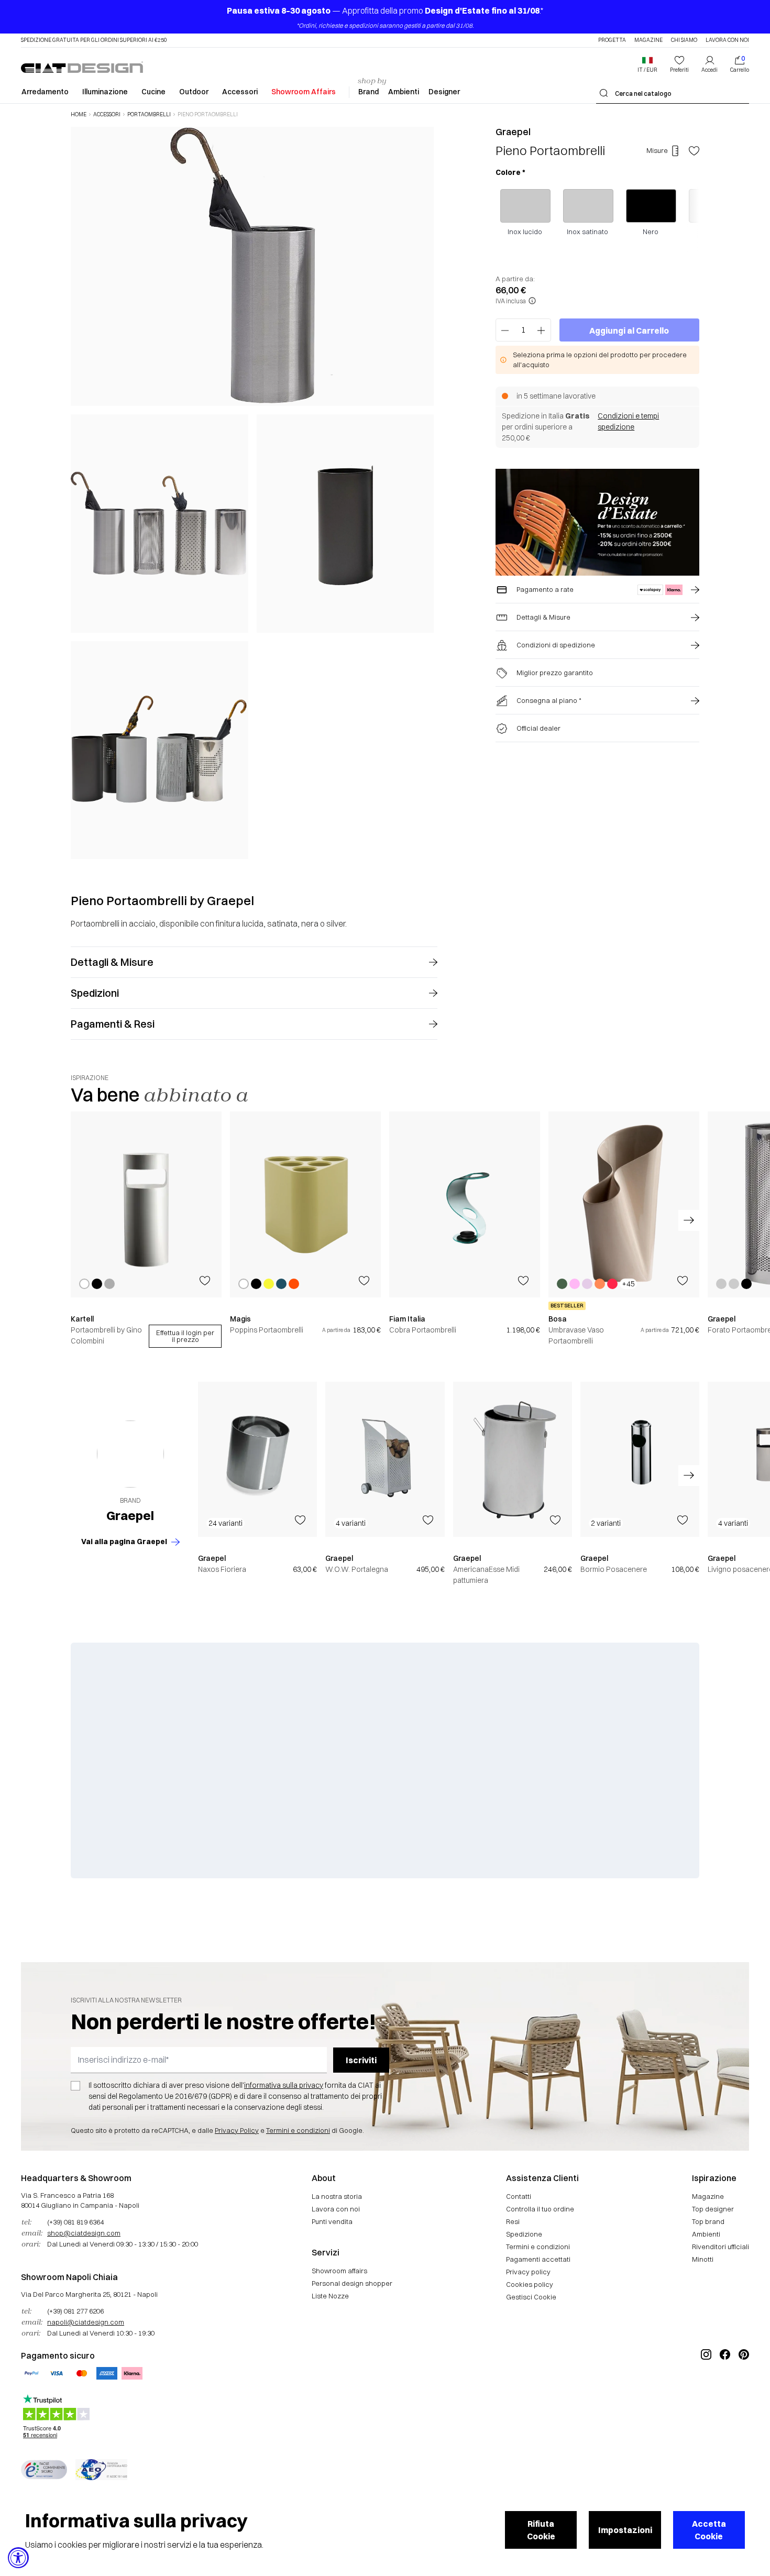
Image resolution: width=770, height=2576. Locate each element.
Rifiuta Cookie (541, 2530)
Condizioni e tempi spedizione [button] (628, 421)
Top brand (708, 2221)
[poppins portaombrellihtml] (305, 1204)
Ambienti (404, 92)
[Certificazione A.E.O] (101, 2470)
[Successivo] (423, 492)
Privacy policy (528, 2272)
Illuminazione (105, 92)
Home (79, 115)
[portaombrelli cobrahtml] (465, 1204)
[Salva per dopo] (694, 151)
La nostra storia (337, 2196)
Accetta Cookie (709, 2530)
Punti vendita (332, 2221)
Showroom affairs (339, 2271)
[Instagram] (706, 2390)
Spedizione (524, 2234)
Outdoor (194, 92)
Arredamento (45, 92)
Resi (513, 2221)
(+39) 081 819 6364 (75, 2222)
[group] (146, 1230)
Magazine (648, 40)
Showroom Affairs (304, 92)
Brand (368, 92)
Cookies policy (530, 2284)
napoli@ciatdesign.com (86, 2322)
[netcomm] (44, 2470)
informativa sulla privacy (284, 2085)
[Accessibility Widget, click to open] (18, 2558)
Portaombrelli (149, 115)
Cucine (153, 92)
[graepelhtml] (130, 1454)
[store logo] (82, 67)
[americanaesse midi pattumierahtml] (513, 1459)
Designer (444, 92)
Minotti (703, 2259)
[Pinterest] (744, 2390)
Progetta (612, 40)
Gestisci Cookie (531, 2297)
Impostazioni (625, 2530)
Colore (510, 172)
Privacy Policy (237, 2130)
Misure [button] (657, 150)
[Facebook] (725, 2390)
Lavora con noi (727, 40)
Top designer (713, 2209)
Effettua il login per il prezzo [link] (185, 1336)
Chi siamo (684, 40)
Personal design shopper (352, 2283)
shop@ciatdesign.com (84, 2233)
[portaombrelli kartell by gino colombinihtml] (146, 1204)
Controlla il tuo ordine (540, 2209)
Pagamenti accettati (538, 2259)
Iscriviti (361, 2060)
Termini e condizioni (298, 2130)
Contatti (519, 2196)
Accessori (240, 92)
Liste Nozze (330, 2296)
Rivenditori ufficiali (720, 2247)
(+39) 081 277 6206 (75, 2311)
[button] (647, 64)
